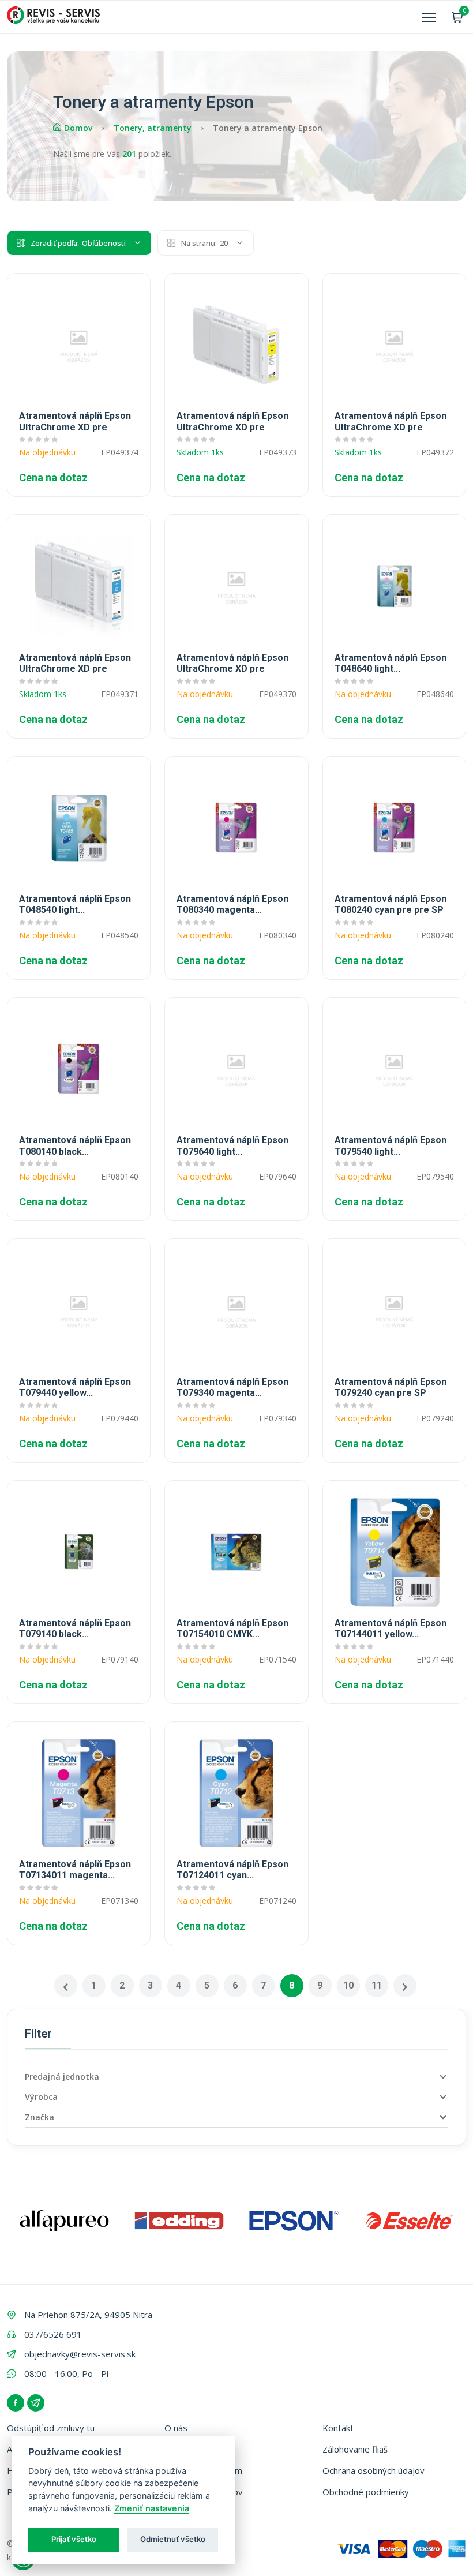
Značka (40, 2117)
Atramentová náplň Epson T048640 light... (391, 663)
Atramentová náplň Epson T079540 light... (391, 1145)
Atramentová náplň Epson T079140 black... (75, 1628)
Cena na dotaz (53, 478)
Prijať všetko (74, 2539)
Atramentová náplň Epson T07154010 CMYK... (232, 1628)
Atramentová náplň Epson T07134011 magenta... (75, 1870)
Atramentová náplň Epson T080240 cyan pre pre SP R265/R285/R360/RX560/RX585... (394, 905)
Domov (78, 128)
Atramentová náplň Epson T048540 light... (75, 904)
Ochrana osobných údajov (373, 2470)
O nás (176, 2428)
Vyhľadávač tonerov (204, 2492)
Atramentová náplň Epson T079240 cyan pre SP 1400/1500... (391, 1388)
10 (348, 1985)
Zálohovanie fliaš (355, 2449)
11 (377, 1985)
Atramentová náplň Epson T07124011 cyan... (232, 1870)
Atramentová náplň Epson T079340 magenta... (232, 1387)
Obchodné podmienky (366, 2492)
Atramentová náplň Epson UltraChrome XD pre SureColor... (75, 422)
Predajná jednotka (62, 2077)
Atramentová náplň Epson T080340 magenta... (232, 904)
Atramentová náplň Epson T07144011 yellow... (391, 1628)
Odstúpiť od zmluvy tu (51, 2428)
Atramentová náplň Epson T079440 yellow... (75, 1387)
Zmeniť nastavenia (152, 2508)
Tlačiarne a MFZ (196, 2449)
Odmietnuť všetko (173, 2539)
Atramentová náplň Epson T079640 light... (232, 1145)
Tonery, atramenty (153, 128)
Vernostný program (203, 2470)
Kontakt (338, 2428)
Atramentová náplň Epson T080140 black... (75, 1145)
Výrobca (41, 2097)
